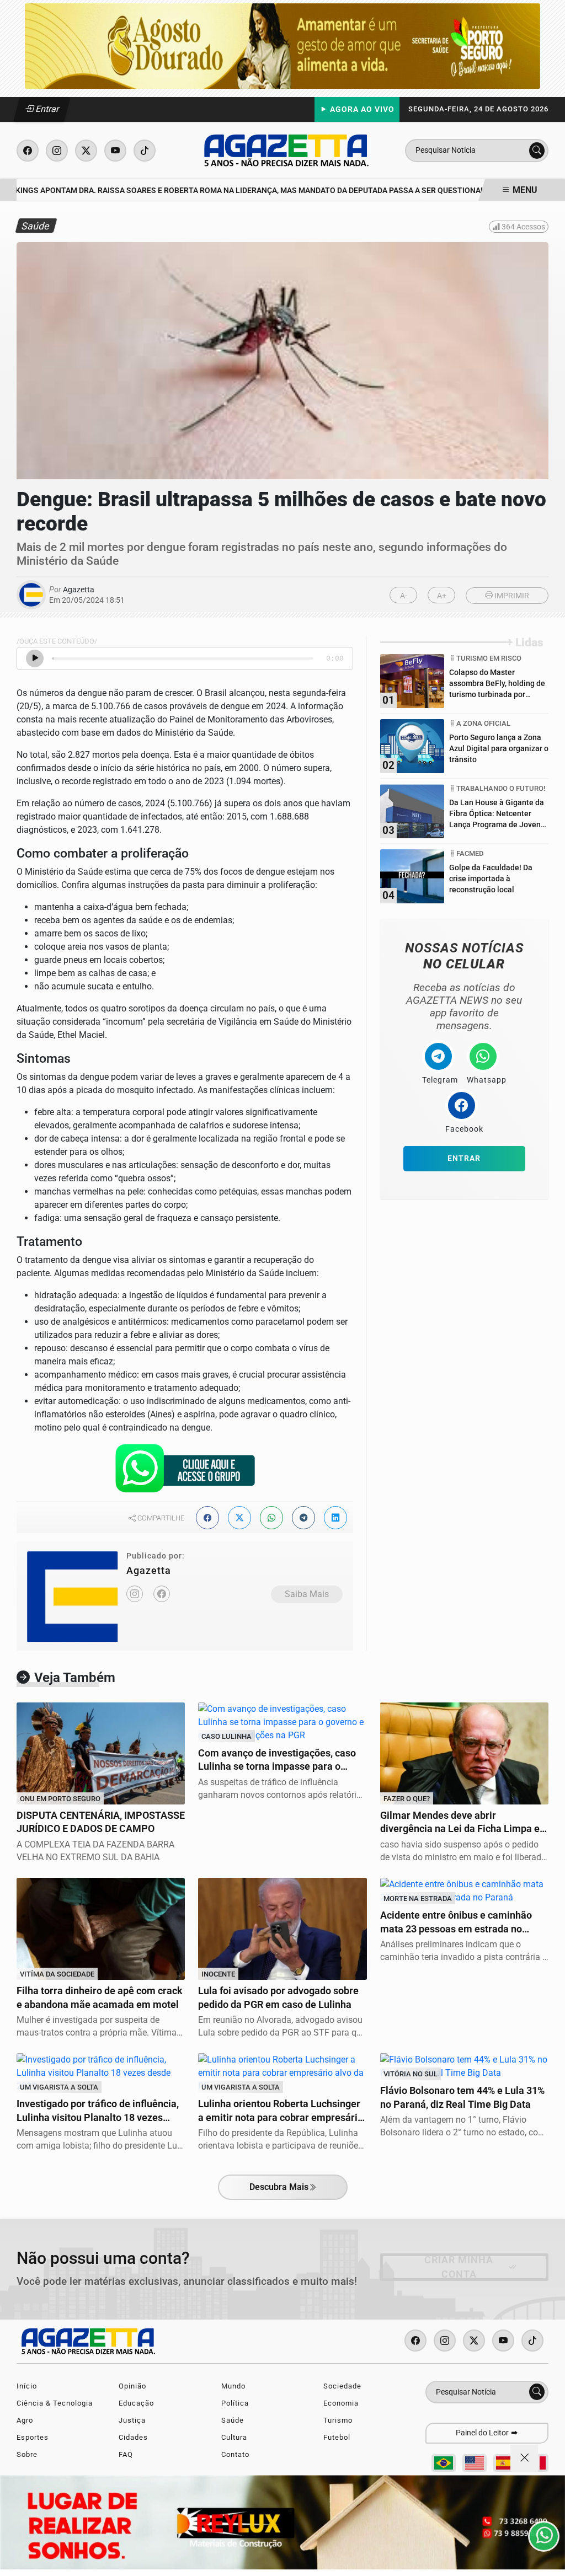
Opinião (132, 2386)
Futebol (337, 2437)
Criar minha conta (459, 2267)
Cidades (133, 2437)
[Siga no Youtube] (115, 151)
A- (404, 596)
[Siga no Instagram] (57, 151)
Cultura (234, 2437)
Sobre (27, 2454)
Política (235, 2403)
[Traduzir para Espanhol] (505, 2463)
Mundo (233, 2386)
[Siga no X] (86, 151)
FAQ (126, 2454)
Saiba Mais (307, 1594)
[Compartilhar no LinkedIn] (335, 1518)
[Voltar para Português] (444, 2463)
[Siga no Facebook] (28, 151)
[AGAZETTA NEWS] (286, 150)
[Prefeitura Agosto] (282, 45)
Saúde (233, 2420)
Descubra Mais (279, 2187)
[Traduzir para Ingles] (475, 2463)
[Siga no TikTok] (145, 151)
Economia (341, 2403)
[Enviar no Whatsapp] (271, 1518)
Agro (25, 2420)
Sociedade (342, 2386)
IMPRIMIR (511, 596)
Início (27, 2386)
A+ (442, 596)
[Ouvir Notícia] (35, 658)
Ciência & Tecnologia (55, 2403)
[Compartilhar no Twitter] (239, 1518)
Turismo (338, 2420)
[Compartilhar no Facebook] (207, 1518)
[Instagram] (135, 1594)
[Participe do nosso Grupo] (185, 1472)
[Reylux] (282, 2522)
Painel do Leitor (483, 2433)
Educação (136, 2403)
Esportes (33, 2437)
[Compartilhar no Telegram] (303, 1518)
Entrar (47, 109)
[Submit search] (537, 151)
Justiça (132, 2420)
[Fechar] (524, 2459)
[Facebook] (162, 1594)
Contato (235, 2454)
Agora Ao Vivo (361, 109)
